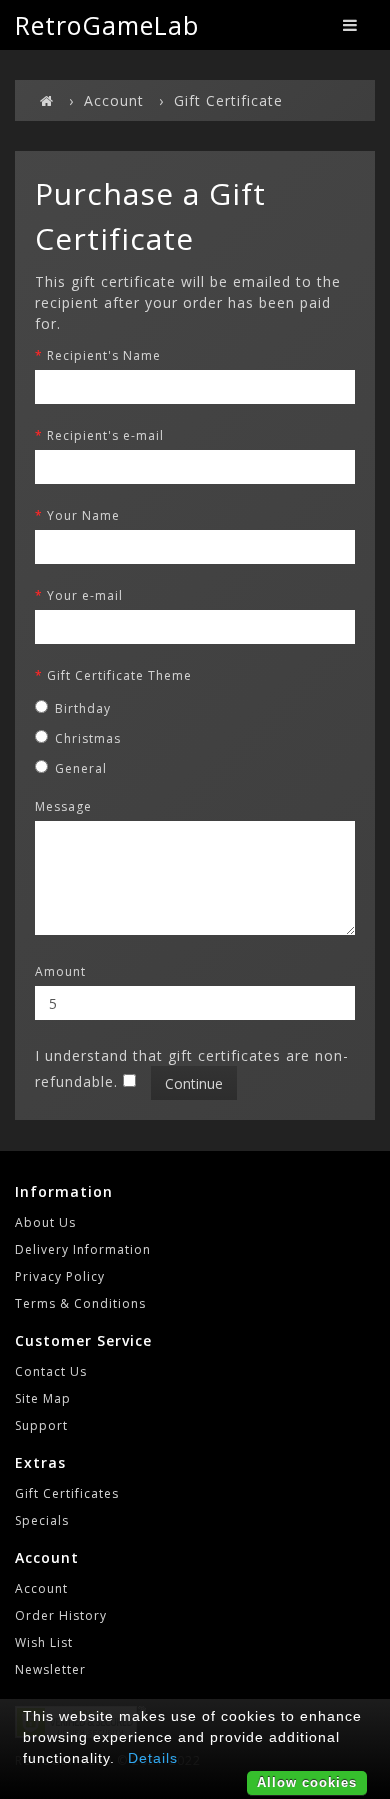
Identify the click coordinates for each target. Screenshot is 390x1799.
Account (114, 100)
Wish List (44, 1642)
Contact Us (51, 1371)
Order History (61, 1615)
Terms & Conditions (80, 1303)
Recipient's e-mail (105, 435)
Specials (42, 1520)
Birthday (83, 708)
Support (41, 1425)
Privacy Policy (60, 1276)
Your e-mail (85, 595)
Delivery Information (83, 1249)
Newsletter (50, 1669)
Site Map (43, 1398)
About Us (45, 1222)
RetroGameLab (107, 25)
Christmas (88, 738)
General (81, 768)
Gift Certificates (67, 1493)
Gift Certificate (228, 100)
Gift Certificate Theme (119, 675)
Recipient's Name (104, 355)
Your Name (83, 515)
